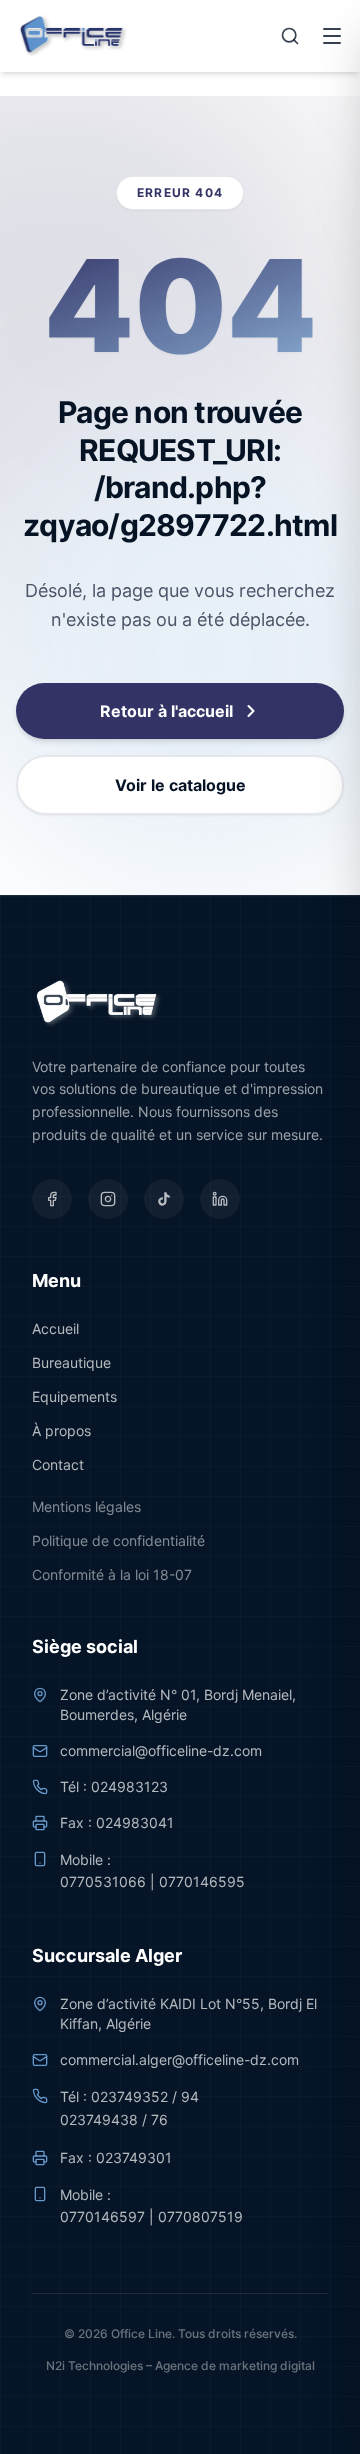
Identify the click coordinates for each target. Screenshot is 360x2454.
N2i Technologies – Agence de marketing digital (180, 2365)
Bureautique (71, 1362)
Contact (58, 1464)
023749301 (134, 2157)
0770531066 (103, 1881)
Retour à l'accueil (166, 711)
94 (190, 2096)
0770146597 (102, 2216)
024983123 (129, 1786)
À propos (61, 1430)
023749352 (129, 2096)
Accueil (55, 1328)
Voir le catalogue (180, 785)
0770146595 (202, 1881)
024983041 (135, 1822)
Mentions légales (86, 1506)
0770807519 (200, 2216)
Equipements (74, 1396)
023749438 (99, 2119)
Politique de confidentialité (118, 1540)
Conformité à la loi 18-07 (112, 1574)
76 (159, 2119)
